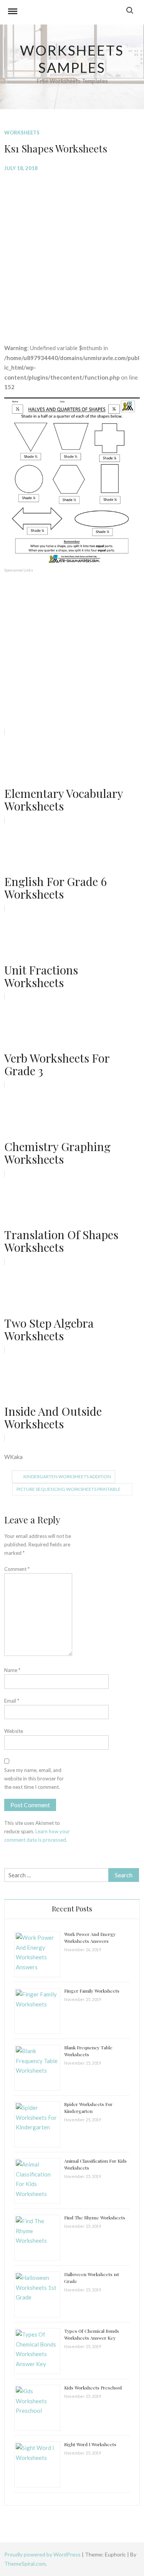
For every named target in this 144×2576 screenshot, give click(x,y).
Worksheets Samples (72, 59)
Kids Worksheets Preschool (93, 2388)
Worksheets (22, 133)
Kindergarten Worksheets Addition (67, 1476)
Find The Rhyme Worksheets (95, 2217)
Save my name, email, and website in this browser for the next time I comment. (34, 1778)
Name (12, 1670)
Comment (17, 1569)
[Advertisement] (72, 252)
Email (12, 1701)
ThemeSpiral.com (25, 2564)
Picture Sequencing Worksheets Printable (69, 1489)
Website (14, 1731)
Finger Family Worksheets (92, 1991)
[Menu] (13, 12)
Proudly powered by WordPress (43, 2554)
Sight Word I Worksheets (90, 2444)
